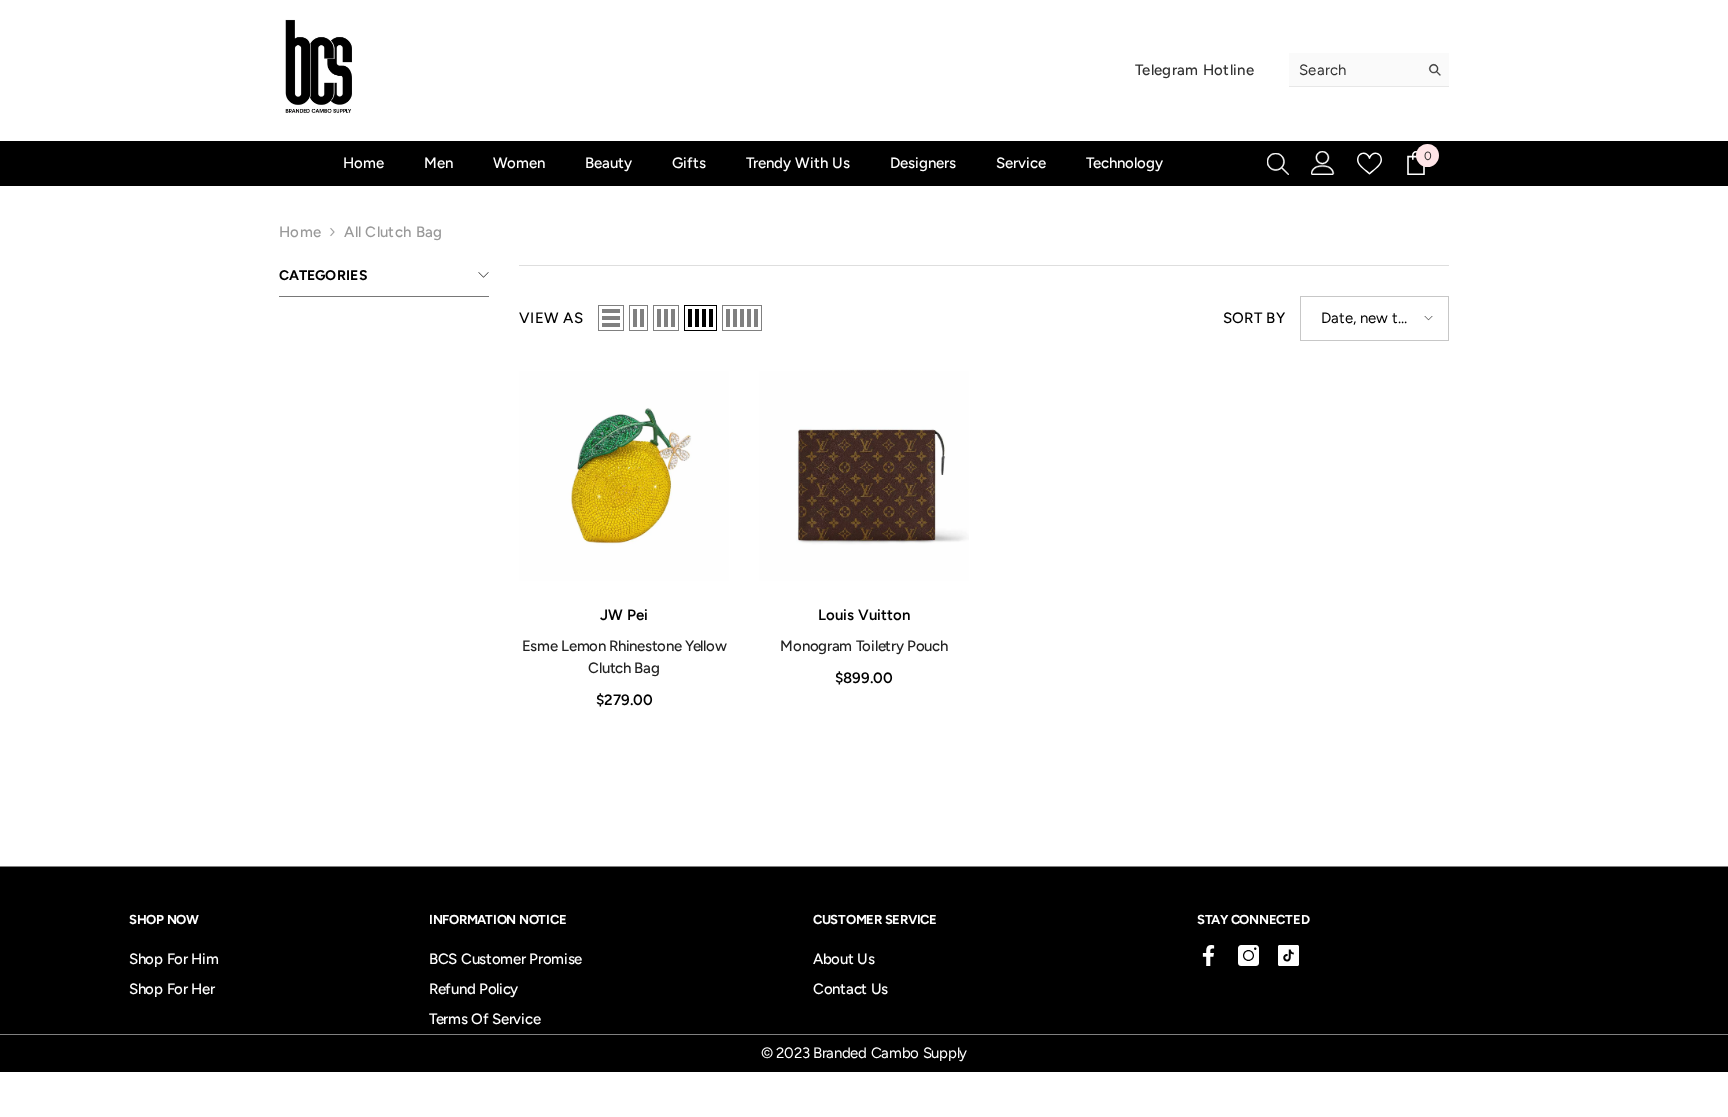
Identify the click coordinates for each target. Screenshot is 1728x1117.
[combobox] (1353, 69)
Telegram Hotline (1194, 70)
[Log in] (1323, 163)
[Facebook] (1208, 955)
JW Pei (624, 615)
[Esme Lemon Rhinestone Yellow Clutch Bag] (624, 476)
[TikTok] (1288, 955)
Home (300, 232)
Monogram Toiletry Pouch (863, 646)
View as (551, 318)
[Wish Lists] (1369, 163)
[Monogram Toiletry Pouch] (864, 476)
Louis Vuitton (864, 615)
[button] (611, 318)
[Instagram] (1248, 955)
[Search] (1369, 70)
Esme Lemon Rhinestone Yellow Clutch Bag (624, 657)
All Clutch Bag (393, 232)
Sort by (1254, 318)
